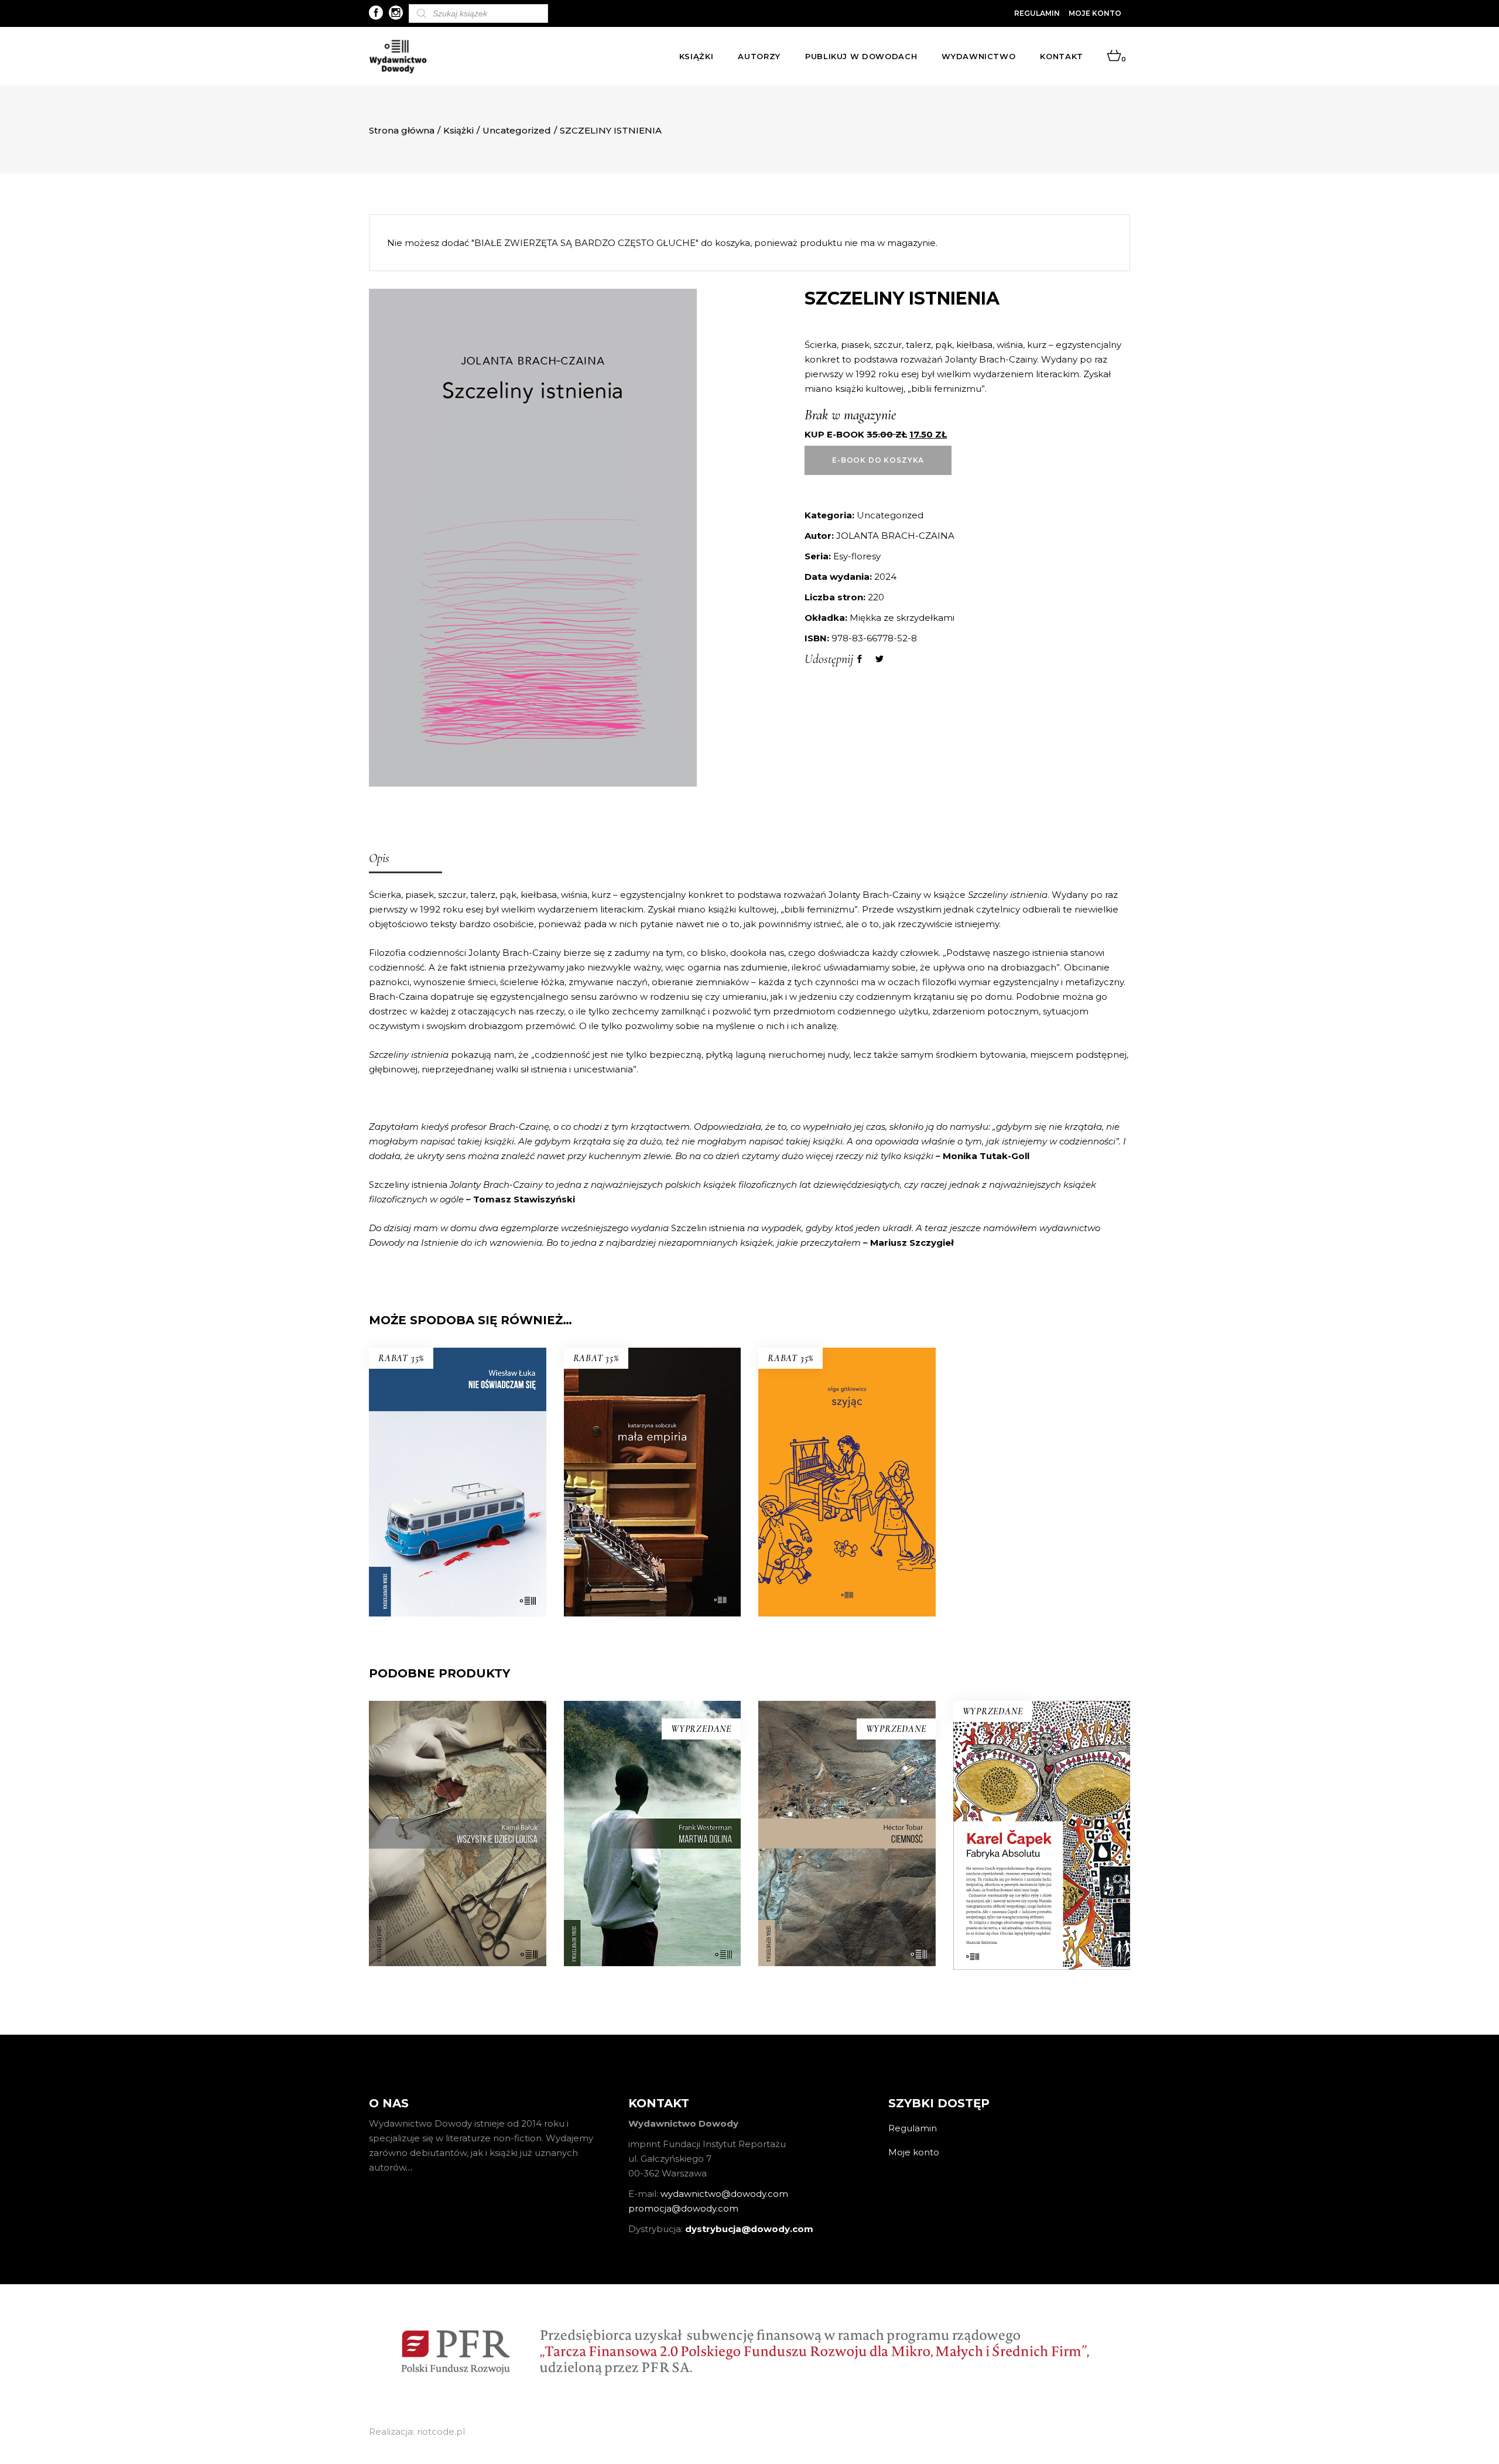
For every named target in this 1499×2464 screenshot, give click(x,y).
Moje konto (1095, 13)
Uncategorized (517, 130)
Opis (379, 858)
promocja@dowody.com (683, 2208)
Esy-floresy (857, 556)
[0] (1114, 56)
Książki (458, 130)
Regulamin (1037, 13)
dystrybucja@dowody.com (749, 2229)
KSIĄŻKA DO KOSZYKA (652, 1520)
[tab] (405, 859)
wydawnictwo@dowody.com (724, 2194)
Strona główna (402, 130)
